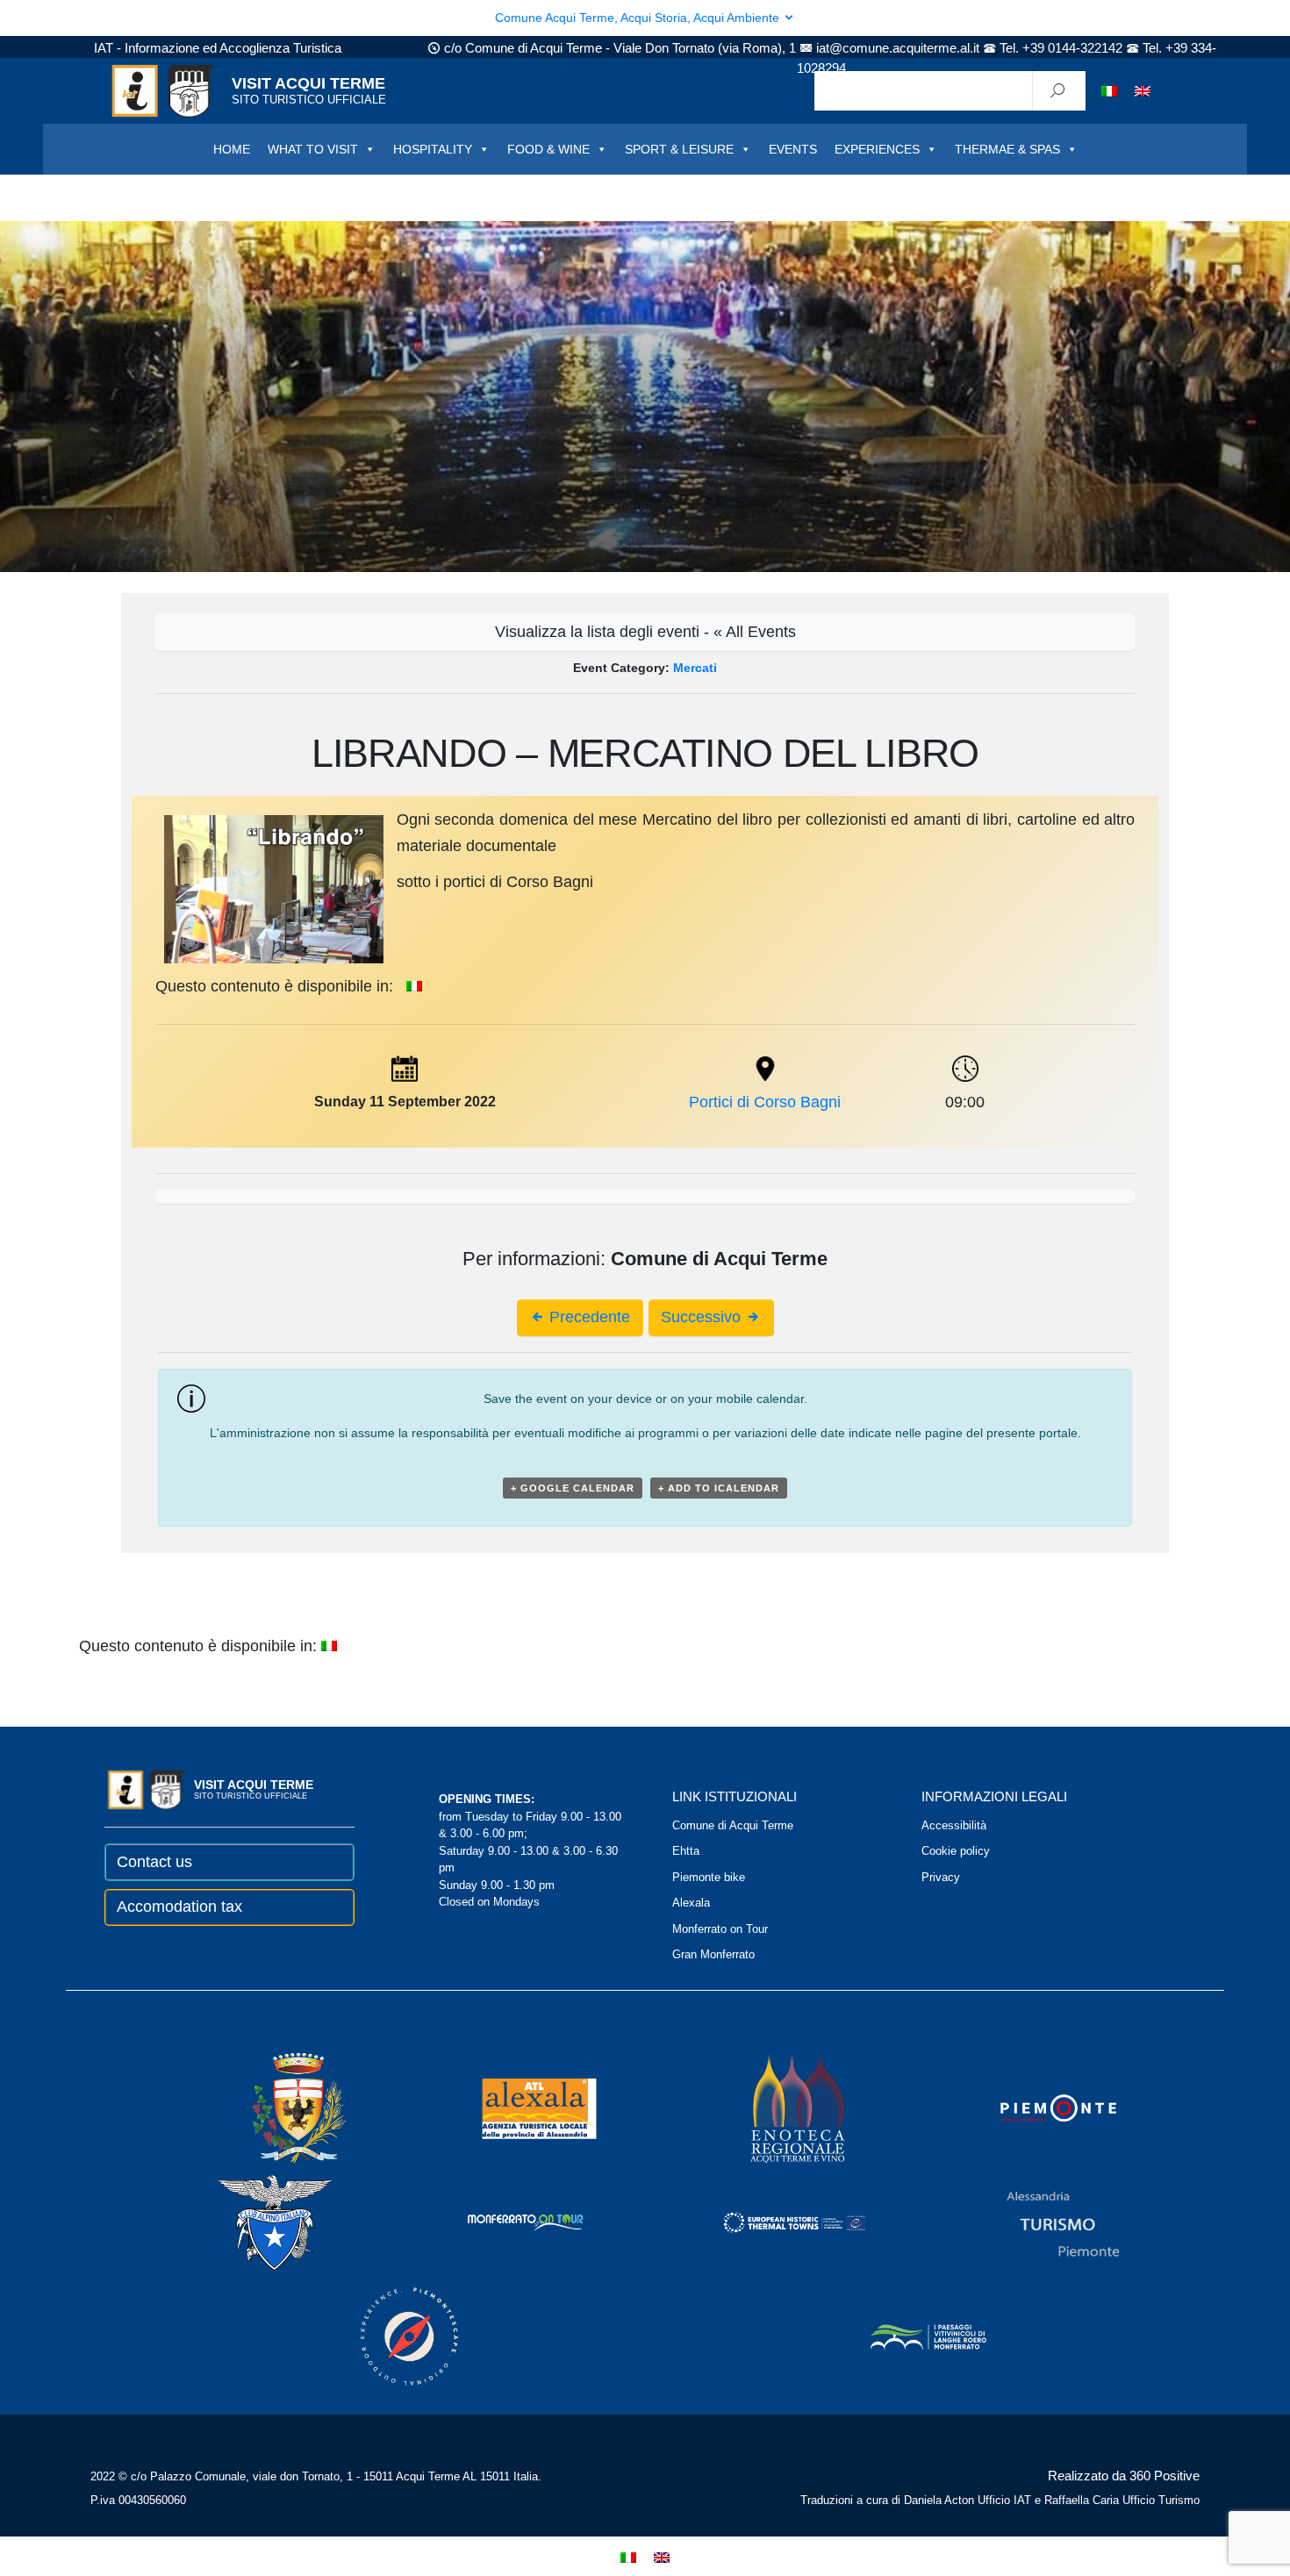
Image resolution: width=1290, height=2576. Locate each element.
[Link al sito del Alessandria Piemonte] (1039, 2222)
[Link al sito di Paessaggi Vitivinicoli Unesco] (905, 2336)
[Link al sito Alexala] (515, 2108)
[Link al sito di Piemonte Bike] (385, 2336)
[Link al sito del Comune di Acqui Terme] (274, 2108)
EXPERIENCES (877, 149)
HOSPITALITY (433, 149)
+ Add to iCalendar (719, 1488)
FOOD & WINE (548, 149)
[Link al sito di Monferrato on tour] (502, 2222)
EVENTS (793, 149)
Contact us (154, 1862)
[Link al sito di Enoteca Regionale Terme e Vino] (775, 2108)
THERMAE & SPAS (1007, 149)
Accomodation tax (179, 1907)
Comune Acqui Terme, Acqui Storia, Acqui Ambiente (639, 18)
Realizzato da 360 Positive (1124, 2476)
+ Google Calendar (573, 1488)
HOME (232, 149)
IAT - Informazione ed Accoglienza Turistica (218, 48)
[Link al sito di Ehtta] (770, 2222)
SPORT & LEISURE (679, 149)
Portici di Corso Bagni (765, 1102)
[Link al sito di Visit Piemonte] (1035, 2108)
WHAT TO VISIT (313, 149)
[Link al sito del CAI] (251, 2222)
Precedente (588, 1317)
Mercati (695, 668)
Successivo (703, 1317)
